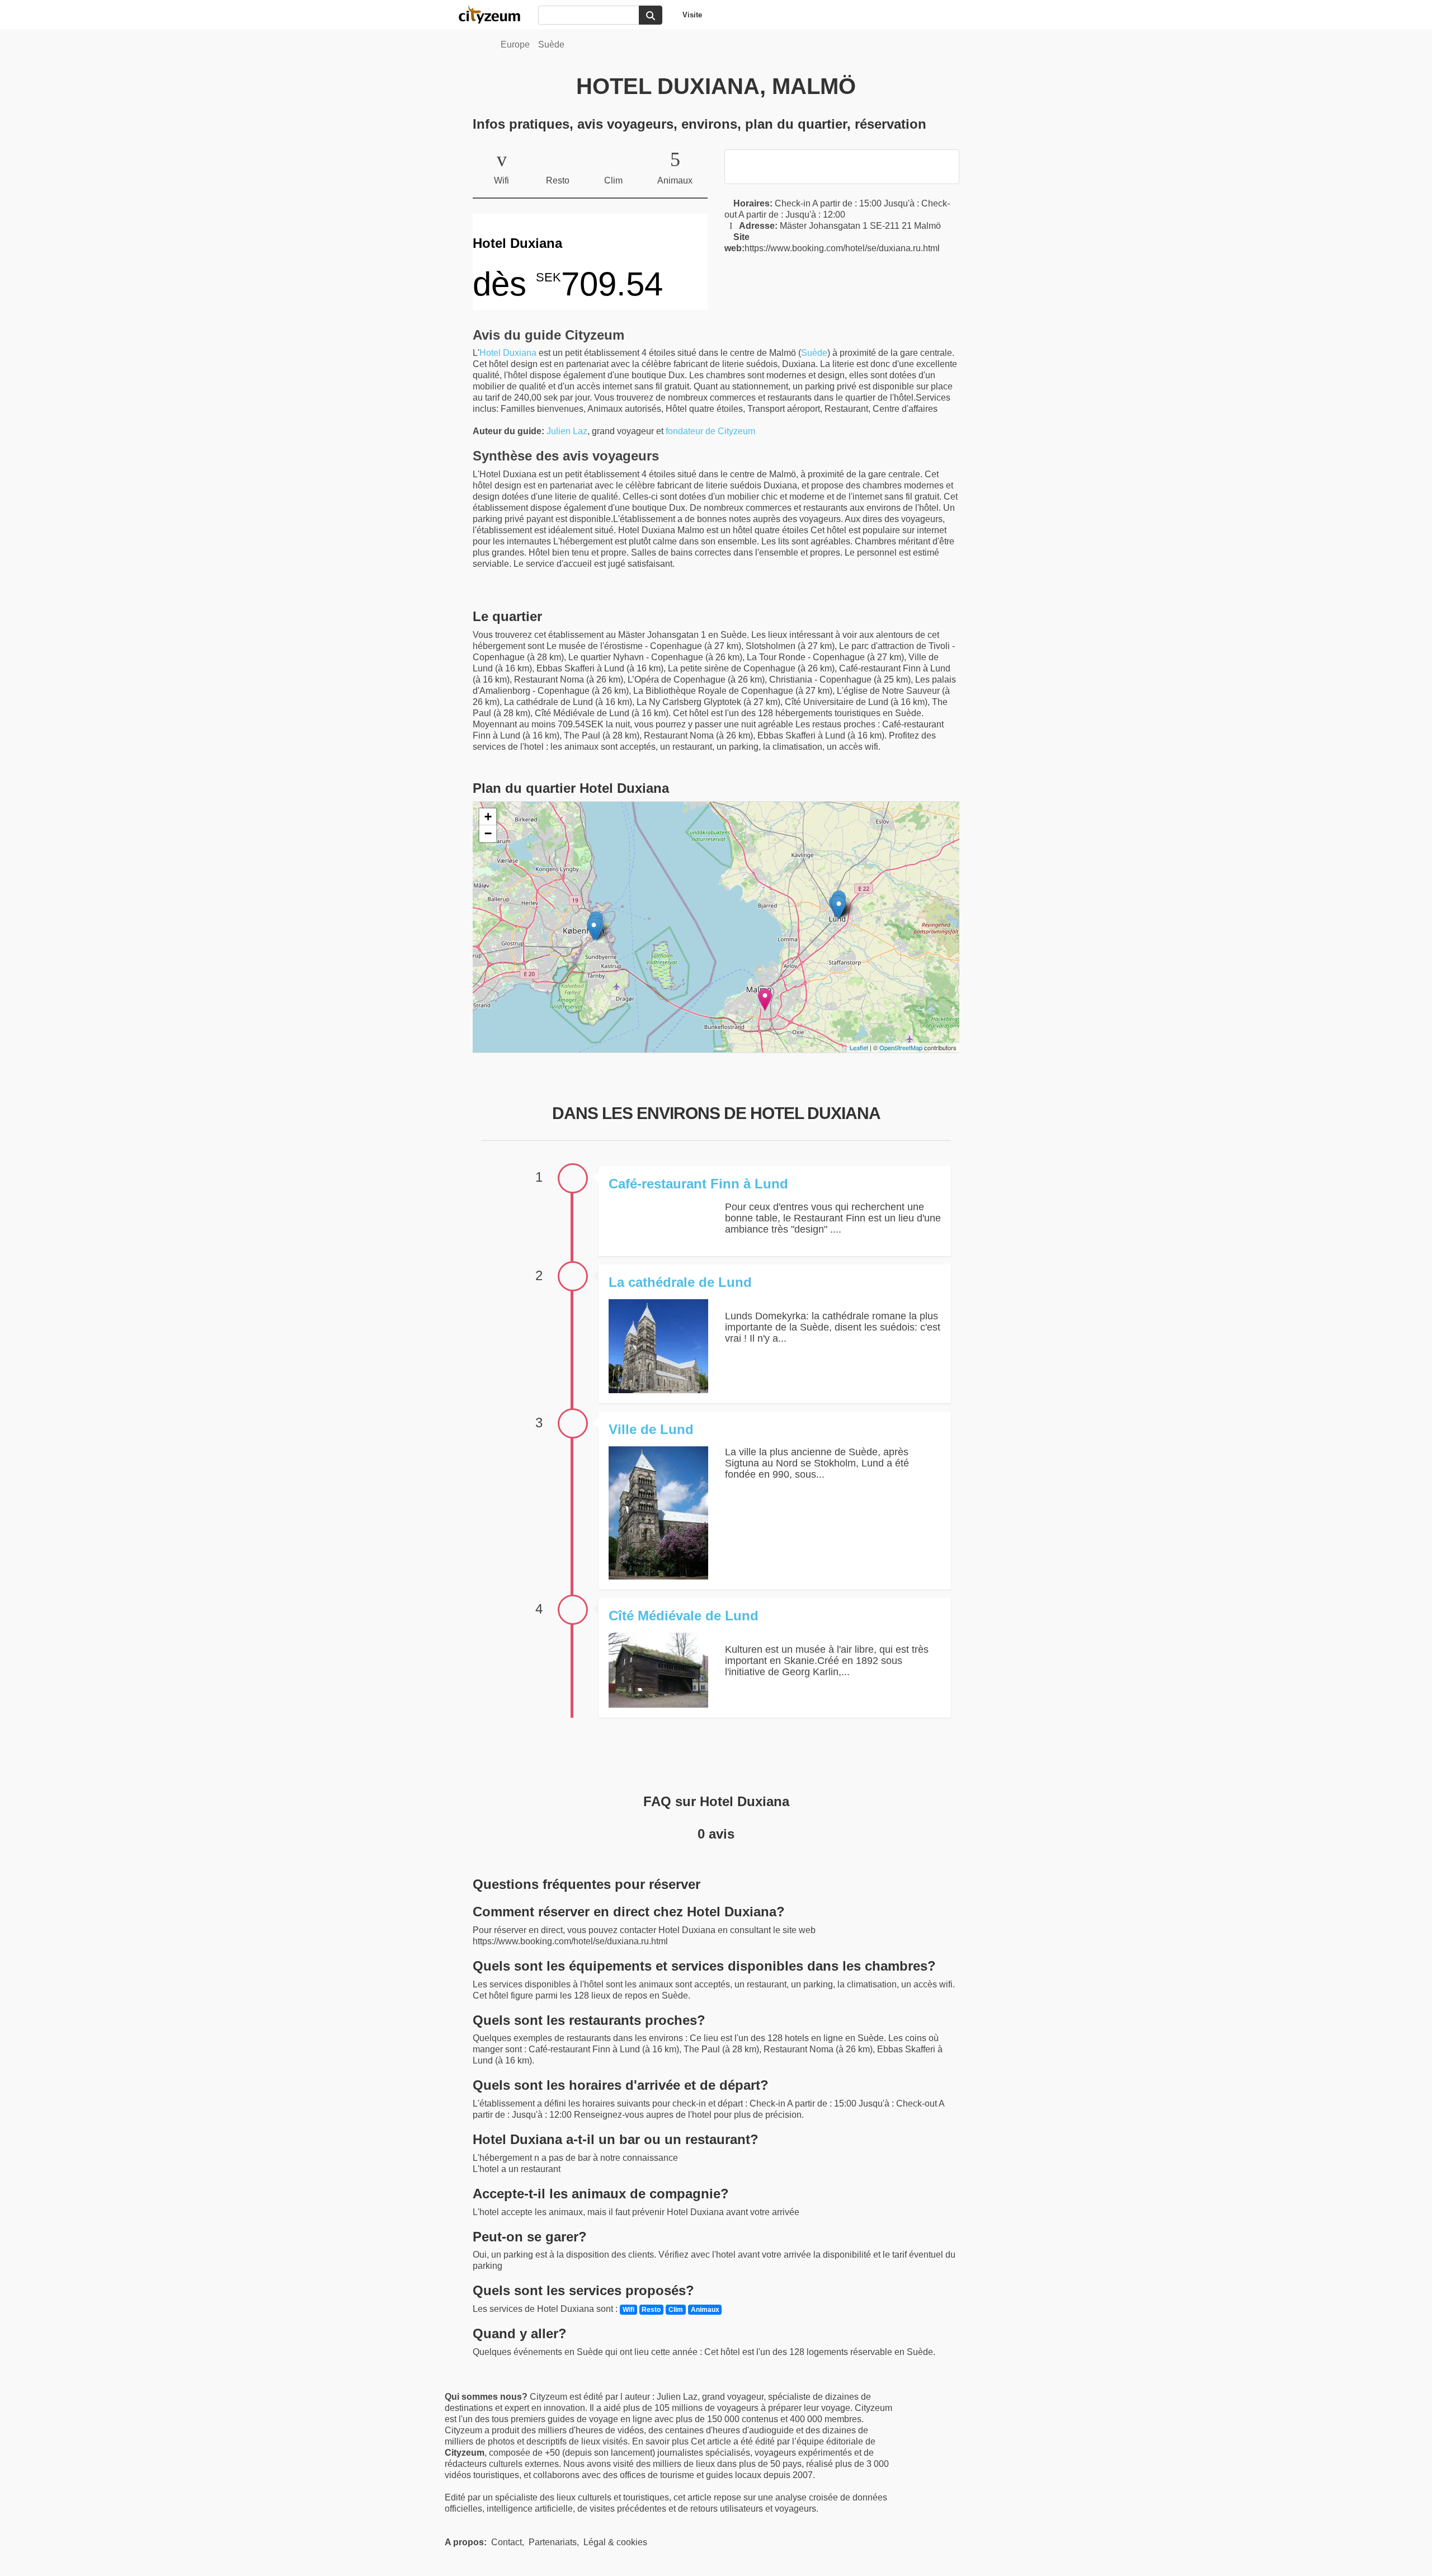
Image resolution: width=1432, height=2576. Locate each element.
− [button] (488, 833)
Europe (515, 44)
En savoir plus (661, 2441)
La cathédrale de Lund (680, 1282)
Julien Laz (567, 431)
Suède (551, 44)
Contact (507, 2542)
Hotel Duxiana (508, 353)
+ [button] (488, 817)
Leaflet (859, 1047)
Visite (692, 15)
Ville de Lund (651, 1429)
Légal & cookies (615, 2542)
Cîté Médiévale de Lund (684, 1616)
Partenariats (553, 2542)
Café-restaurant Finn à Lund (698, 1184)
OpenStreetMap (901, 1047)
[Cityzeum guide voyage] (495, 15)
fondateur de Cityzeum (710, 431)
